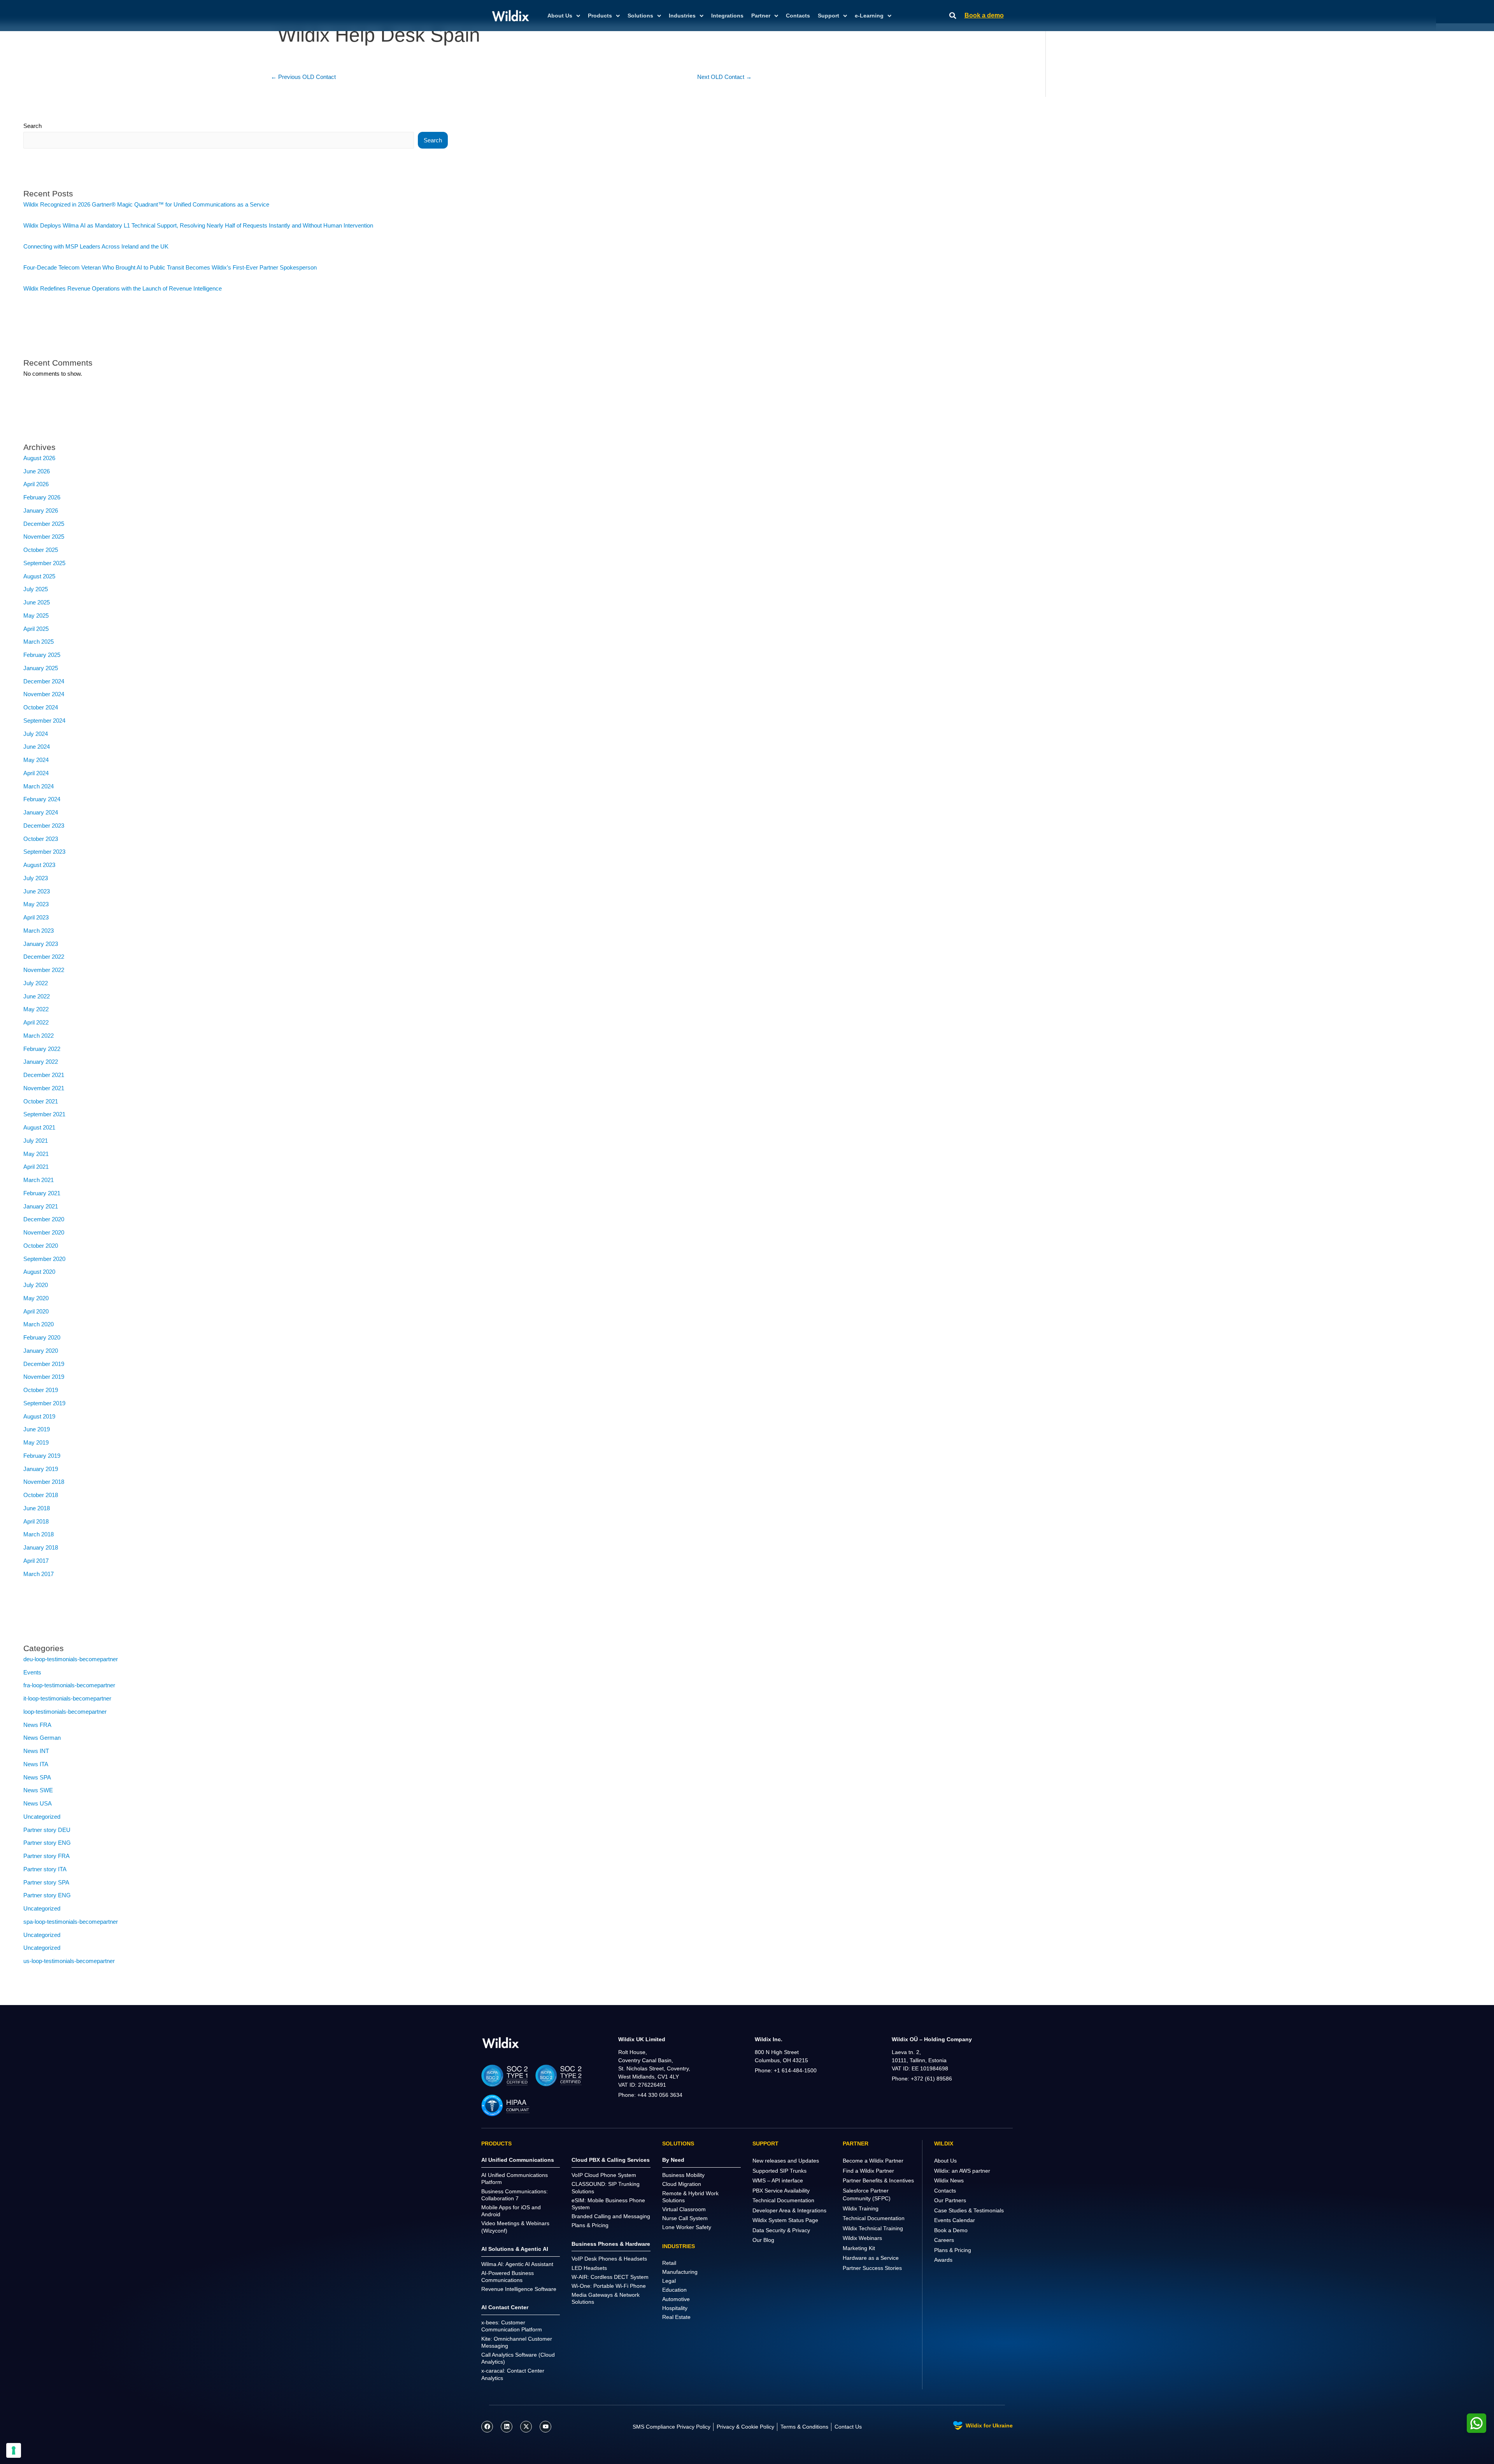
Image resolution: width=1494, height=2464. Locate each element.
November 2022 (44, 970)
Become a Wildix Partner (873, 2161)
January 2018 (41, 1547)
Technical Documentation (783, 2200)
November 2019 (44, 1377)
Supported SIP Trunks (779, 2171)
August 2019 (39, 1416)
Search (32, 126)
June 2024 (37, 747)
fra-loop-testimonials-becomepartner (69, 1685)
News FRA (37, 1725)
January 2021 (41, 1206)
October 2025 (41, 550)
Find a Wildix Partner (868, 2171)
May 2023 (36, 904)
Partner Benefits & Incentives (878, 2180)
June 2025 (37, 602)
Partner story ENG (47, 1843)
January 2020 (41, 1351)
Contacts (798, 16)
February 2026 (42, 497)
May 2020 (36, 1298)
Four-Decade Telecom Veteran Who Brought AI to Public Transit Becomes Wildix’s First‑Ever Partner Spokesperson (170, 267)
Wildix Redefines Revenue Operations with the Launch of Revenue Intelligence (123, 288)
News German (42, 1738)
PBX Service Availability (781, 2191)
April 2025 (36, 629)
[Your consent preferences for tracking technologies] (14, 2450)
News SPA (37, 1777)
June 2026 (37, 471)
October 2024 (41, 707)
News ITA (36, 1764)
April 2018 (36, 1521)
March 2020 (39, 1324)
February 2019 (42, 1456)
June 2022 (37, 996)
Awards (943, 2260)
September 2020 (44, 1259)
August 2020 (39, 1272)
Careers (944, 2240)
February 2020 (42, 1337)
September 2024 (44, 721)
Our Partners (950, 2200)
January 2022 (41, 1062)
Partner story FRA (46, 1856)
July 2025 (36, 589)
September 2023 (44, 852)
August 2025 (39, 576)
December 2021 (44, 1075)
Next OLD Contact (724, 77)
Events (32, 1672)
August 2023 (39, 865)
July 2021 (36, 1141)
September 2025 (44, 563)
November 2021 (44, 1088)
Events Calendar (955, 2220)
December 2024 (44, 681)
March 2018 (39, 1534)
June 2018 (37, 1508)
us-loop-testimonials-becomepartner (69, 1961)
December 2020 (44, 1219)
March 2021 (39, 1180)
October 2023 (41, 839)
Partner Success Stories (872, 2268)
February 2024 (42, 799)
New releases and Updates (786, 2161)
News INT (36, 1751)
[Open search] (953, 16)
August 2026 (39, 458)
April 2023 (36, 917)
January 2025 (41, 668)
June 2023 (37, 891)
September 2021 (44, 1114)
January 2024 (41, 812)
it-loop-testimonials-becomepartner (67, 1698)
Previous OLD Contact (303, 77)
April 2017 (36, 1561)
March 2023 (39, 931)
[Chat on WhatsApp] (1476, 2423)
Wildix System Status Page (785, 2220)
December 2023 (44, 826)
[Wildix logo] (501, 2043)
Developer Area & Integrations (789, 2210)
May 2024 (36, 760)
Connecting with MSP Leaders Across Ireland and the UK (96, 246)
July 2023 (36, 878)
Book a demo (984, 15)
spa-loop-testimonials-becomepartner (71, 1922)
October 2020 (41, 1246)
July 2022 (36, 983)
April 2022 (36, 1022)
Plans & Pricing (953, 2250)
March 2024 (39, 786)
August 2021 (39, 1127)
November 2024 (44, 694)
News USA (38, 1803)
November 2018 (44, 1482)
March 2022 (39, 1036)
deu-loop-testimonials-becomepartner (71, 1659)
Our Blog (763, 2240)
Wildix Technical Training (873, 2228)
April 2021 (36, 1167)
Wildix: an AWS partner (962, 2171)
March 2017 (39, 1574)
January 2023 (41, 944)
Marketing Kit (859, 2248)
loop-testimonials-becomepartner (65, 1712)
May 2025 (36, 616)
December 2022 (44, 957)
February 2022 (42, 1049)
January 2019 (41, 1469)
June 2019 (37, 1429)
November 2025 (44, 537)
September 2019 (44, 1403)
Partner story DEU (47, 1830)
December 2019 (44, 1364)
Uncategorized (42, 1817)
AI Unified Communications (518, 2160)
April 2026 (36, 484)
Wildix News (949, 2180)
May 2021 (36, 1154)
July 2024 (36, 734)
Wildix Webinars (862, 2238)
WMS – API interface (778, 2180)
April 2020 (36, 1311)
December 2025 (44, 524)
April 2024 (36, 773)
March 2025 (39, 642)
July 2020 (36, 1285)
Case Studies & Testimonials (969, 2210)
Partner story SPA (46, 1882)
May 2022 (36, 1009)
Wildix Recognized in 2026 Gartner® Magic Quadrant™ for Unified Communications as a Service (146, 204)
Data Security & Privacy (781, 2230)
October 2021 (41, 1101)
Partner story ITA (45, 1869)
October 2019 (41, 1390)
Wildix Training (861, 2208)
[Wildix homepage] (511, 16)
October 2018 (41, 1495)
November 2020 (44, 1232)
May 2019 (36, 1442)
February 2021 (42, 1193)
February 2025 (42, 655)
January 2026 (41, 510)
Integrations (727, 16)
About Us (945, 2161)
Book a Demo (951, 2230)
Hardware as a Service (871, 2258)
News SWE (38, 1790)
